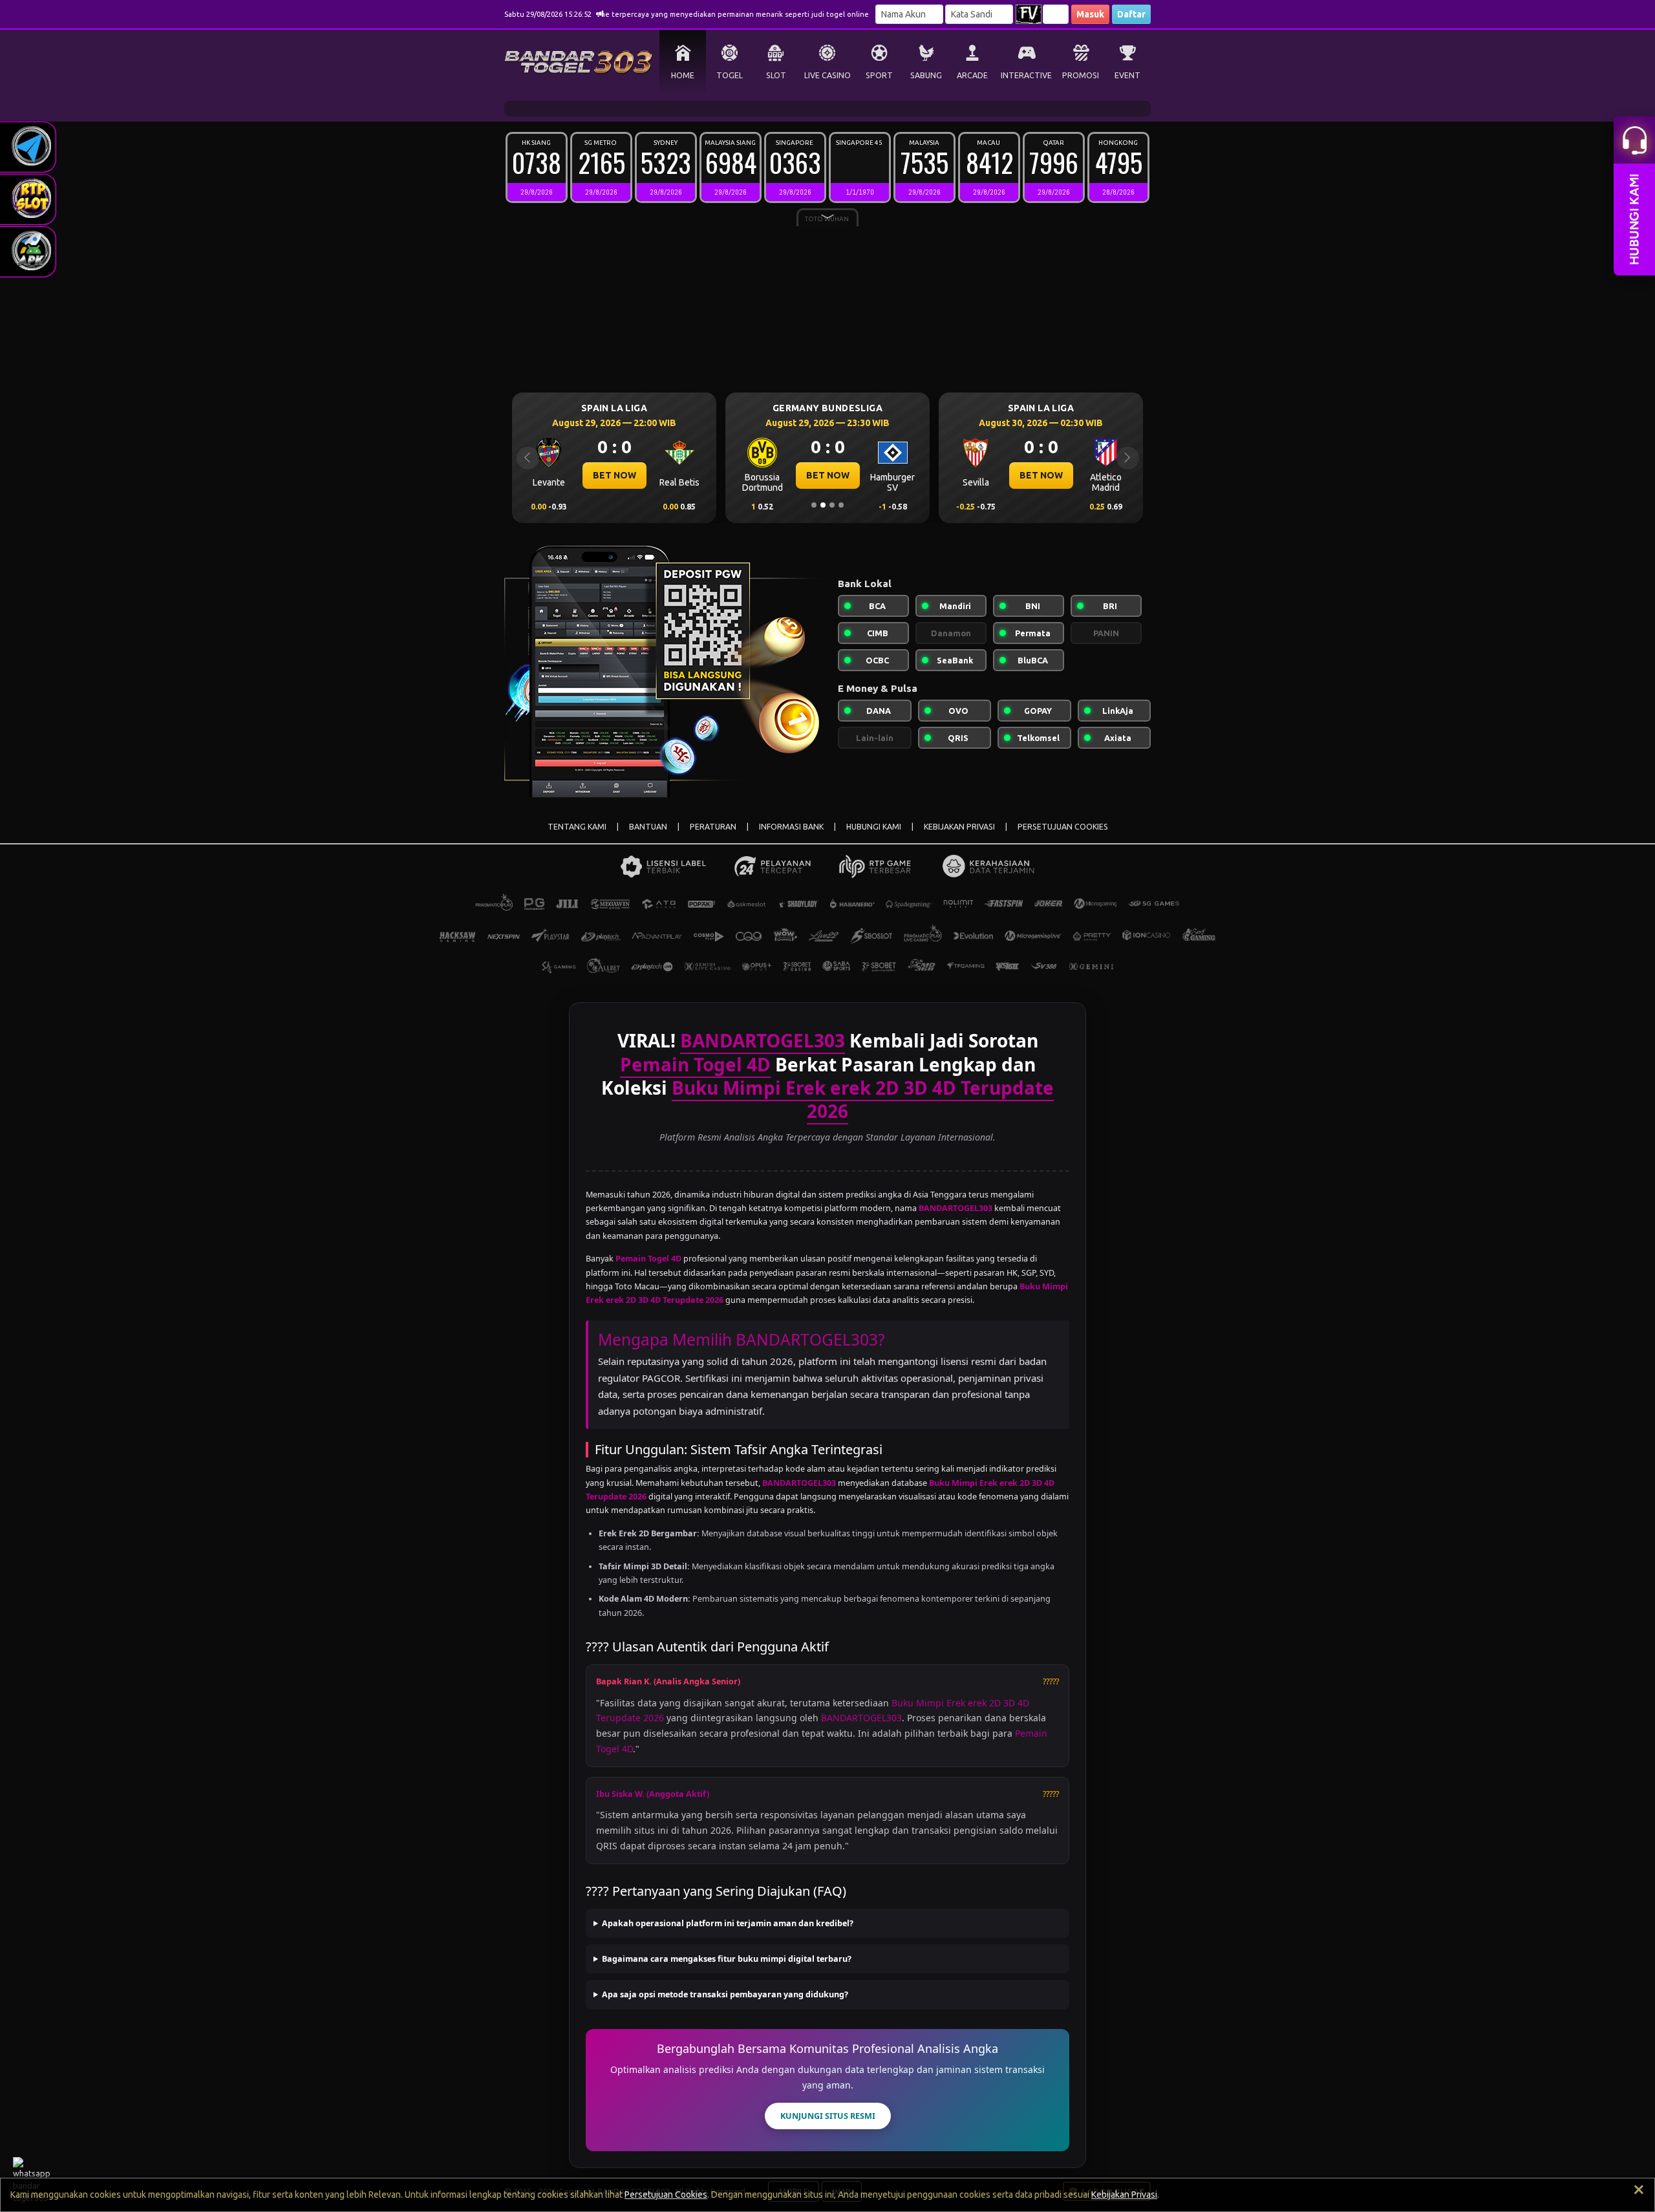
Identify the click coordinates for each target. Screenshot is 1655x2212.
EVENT (1127, 75)
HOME (683, 75)
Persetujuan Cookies (666, 2195)
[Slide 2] (823, 505)
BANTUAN (648, 827)
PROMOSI (1081, 75)
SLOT (776, 75)
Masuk (1090, 14)
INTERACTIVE (1026, 75)
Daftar (1131, 14)
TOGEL (730, 75)
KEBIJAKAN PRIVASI (959, 827)
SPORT (879, 75)
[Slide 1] (814, 505)
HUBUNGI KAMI (874, 827)
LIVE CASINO (827, 75)
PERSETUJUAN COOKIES (1063, 827)
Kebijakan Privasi (1124, 2195)
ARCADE (972, 75)
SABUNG (926, 75)
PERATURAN (713, 827)
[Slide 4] (841, 505)
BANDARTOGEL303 (861, 1718)
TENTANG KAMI (577, 827)
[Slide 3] (832, 505)
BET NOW (614, 475)
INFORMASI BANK (791, 827)
